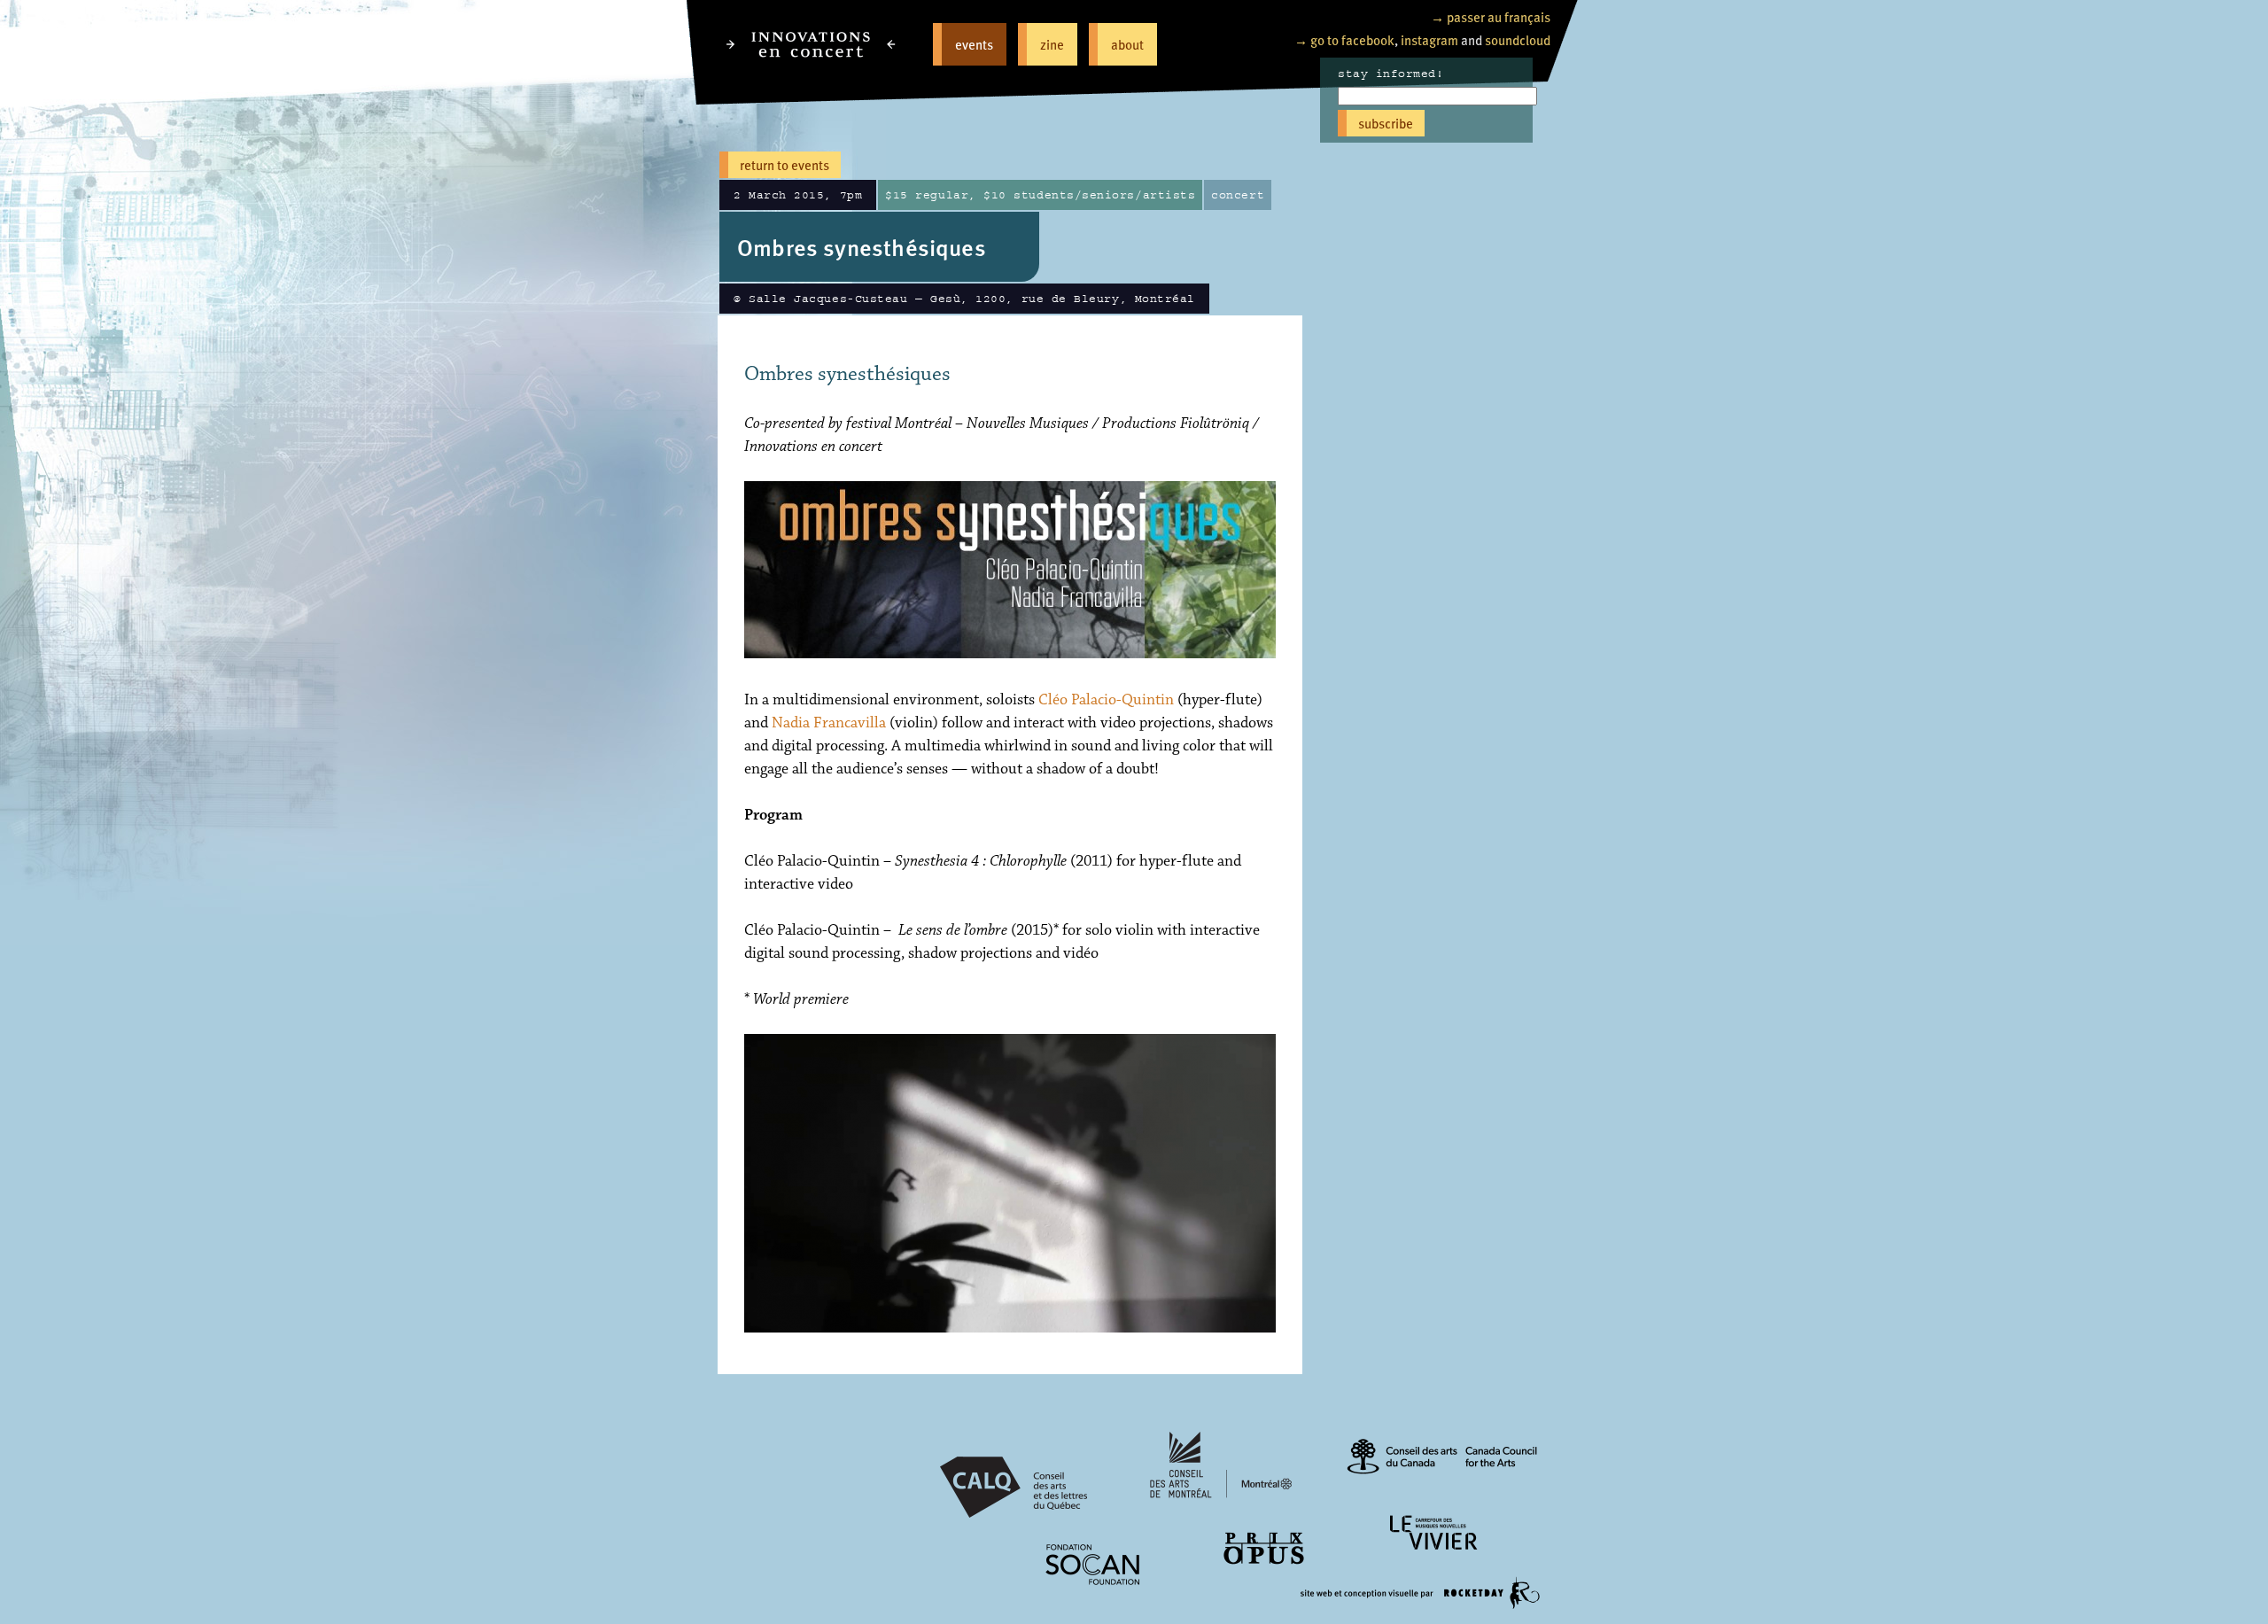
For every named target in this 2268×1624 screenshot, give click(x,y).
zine (1052, 44)
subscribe (1386, 123)
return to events (784, 164)
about (1127, 44)
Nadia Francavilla (829, 723)
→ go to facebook (1344, 39)
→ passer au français (1491, 16)
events (974, 44)
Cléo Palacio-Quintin (1106, 700)
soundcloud (1518, 39)
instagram (1429, 39)
